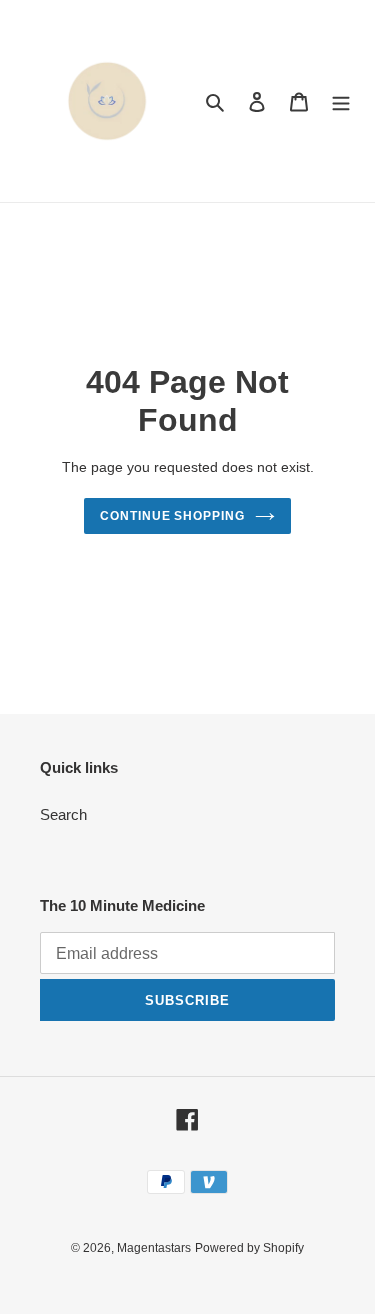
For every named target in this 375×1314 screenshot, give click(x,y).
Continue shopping (173, 516)
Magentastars (154, 1248)
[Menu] (341, 101)
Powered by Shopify (249, 1248)
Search (63, 814)
